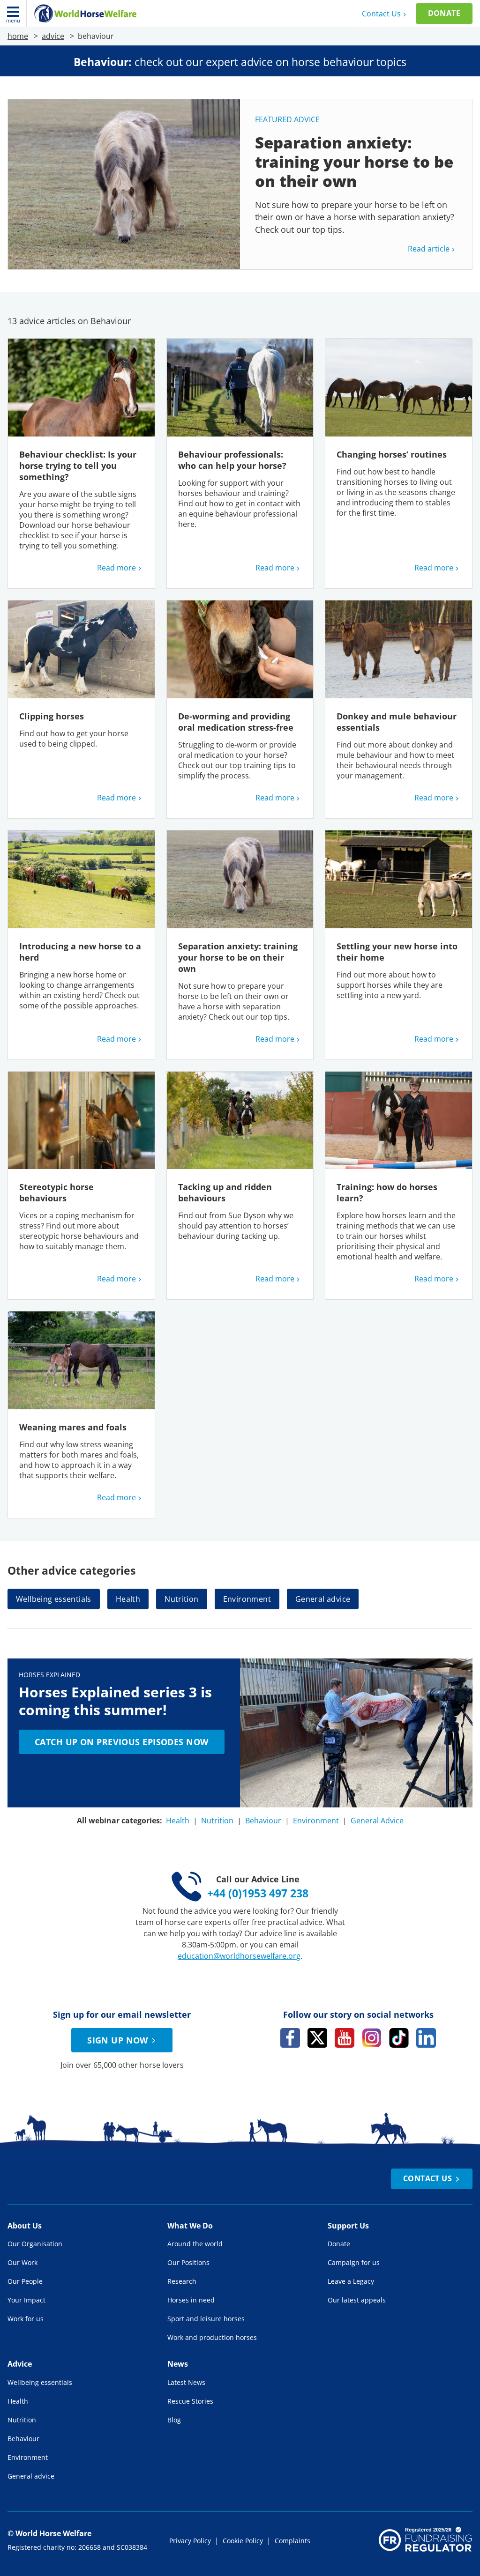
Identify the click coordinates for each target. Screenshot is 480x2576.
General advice (323, 1599)
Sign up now (118, 2040)
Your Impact (26, 2300)
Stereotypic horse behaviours (56, 1192)
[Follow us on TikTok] (399, 2038)
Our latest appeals (357, 2300)
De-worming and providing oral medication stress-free (236, 722)
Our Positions (188, 2262)
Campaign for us (354, 2262)
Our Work (22, 2262)
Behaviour (263, 1821)
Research (182, 2281)
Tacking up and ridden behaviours (225, 1192)
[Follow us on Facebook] (290, 2038)
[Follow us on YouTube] (345, 2038)
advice (53, 36)
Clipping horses (52, 716)
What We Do (190, 2226)
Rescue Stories (190, 2401)
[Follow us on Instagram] (372, 2038)
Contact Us (381, 14)
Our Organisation (35, 2244)
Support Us (348, 2226)
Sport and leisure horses (206, 2319)
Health (128, 1599)
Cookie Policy (243, 2541)
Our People (25, 2281)
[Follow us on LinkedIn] (426, 2038)
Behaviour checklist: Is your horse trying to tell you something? (78, 466)
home (18, 36)
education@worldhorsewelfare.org (239, 1956)
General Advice (377, 1821)
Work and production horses (212, 2337)
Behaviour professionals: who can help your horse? (232, 460)
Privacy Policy (190, 2541)
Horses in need (191, 2300)
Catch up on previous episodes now (122, 1742)
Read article (429, 249)
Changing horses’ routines (393, 454)
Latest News (186, 2382)
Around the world (195, 2244)
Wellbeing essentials (54, 1599)
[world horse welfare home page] (85, 14)
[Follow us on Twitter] (317, 2038)
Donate (444, 13)
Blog (174, 2420)
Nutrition (182, 1599)
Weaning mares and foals (74, 1427)
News (178, 2364)
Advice (20, 2364)
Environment (247, 1599)
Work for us (26, 2319)
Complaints (292, 2541)
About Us (25, 2226)
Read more (116, 568)
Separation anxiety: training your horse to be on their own (238, 957)
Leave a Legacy (351, 2281)
